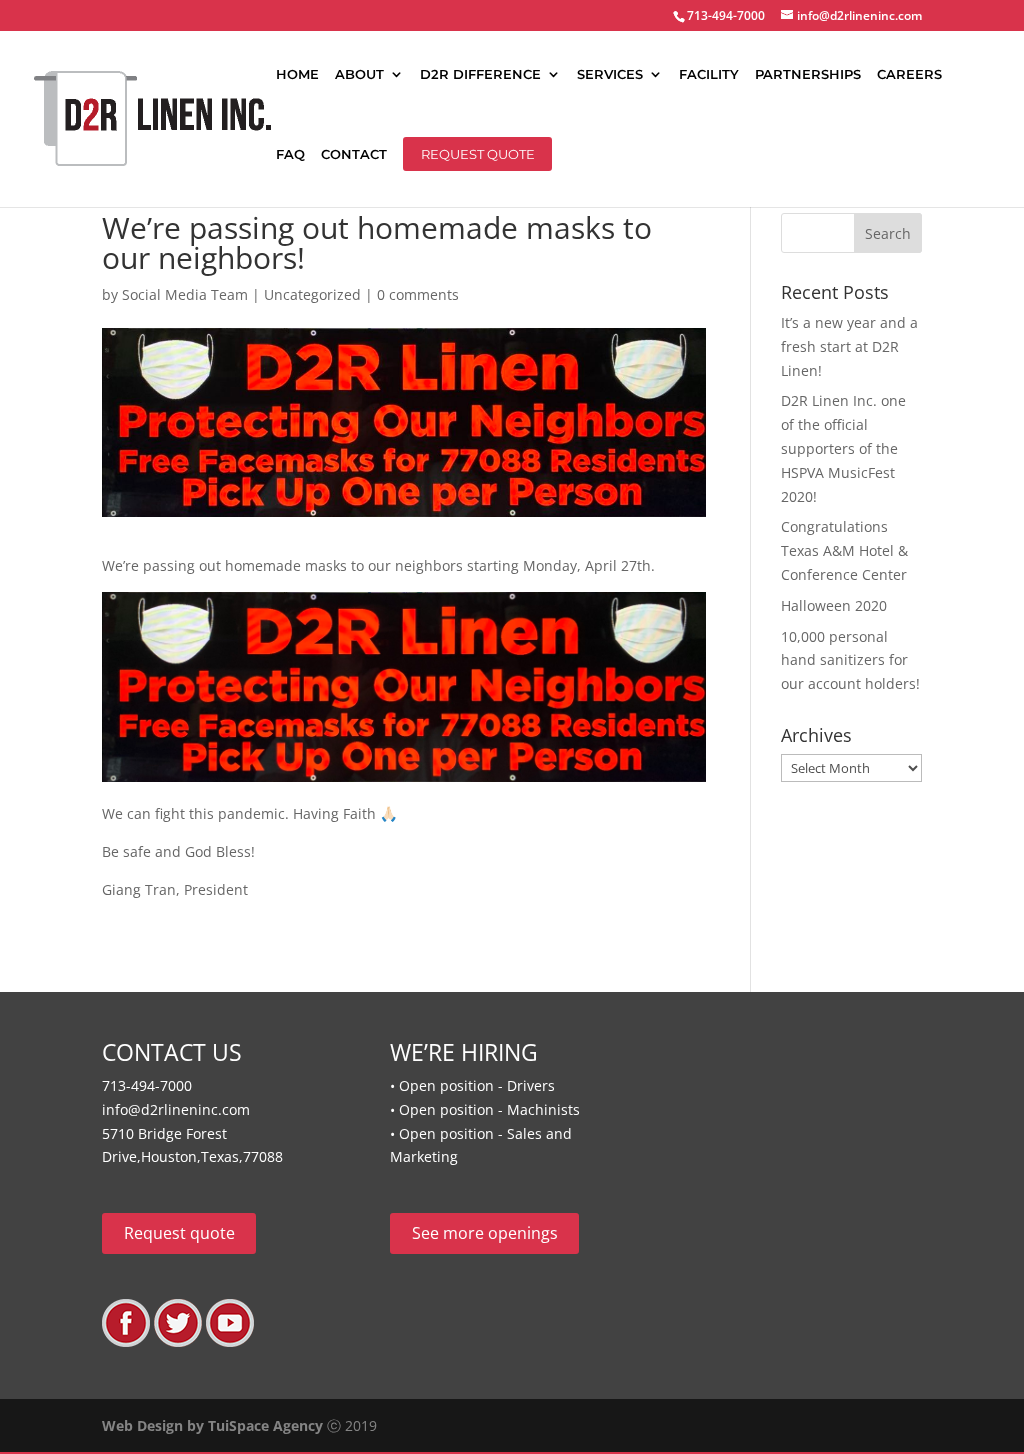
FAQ (290, 154)
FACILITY (709, 74)
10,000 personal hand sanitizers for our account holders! (850, 660)
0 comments (418, 294)
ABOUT (359, 74)
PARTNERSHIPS (808, 74)
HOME (297, 74)
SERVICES (610, 74)
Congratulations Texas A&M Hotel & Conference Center (844, 550)
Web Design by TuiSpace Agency (212, 1425)
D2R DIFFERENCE (480, 74)
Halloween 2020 (834, 605)
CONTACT (354, 154)
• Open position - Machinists (485, 1109)
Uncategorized (312, 294)
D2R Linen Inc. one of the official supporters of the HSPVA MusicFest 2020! (843, 448)
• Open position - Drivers (472, 1085)
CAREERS (909, 74)
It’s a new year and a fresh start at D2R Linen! (849, 346)
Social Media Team (185, 294)
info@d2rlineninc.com (176, 1109)
